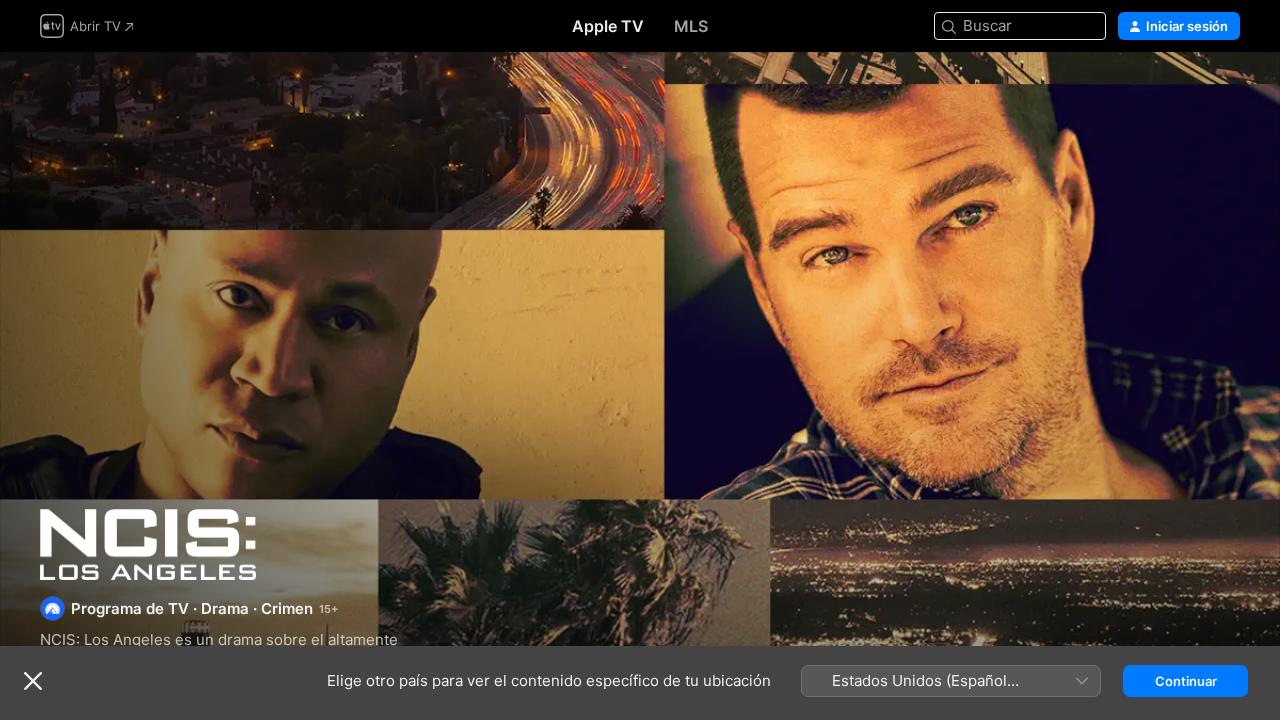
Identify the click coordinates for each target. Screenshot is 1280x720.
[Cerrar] (33, 681)
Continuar (1186, 681)
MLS (691, 26)
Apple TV (608, 26)
